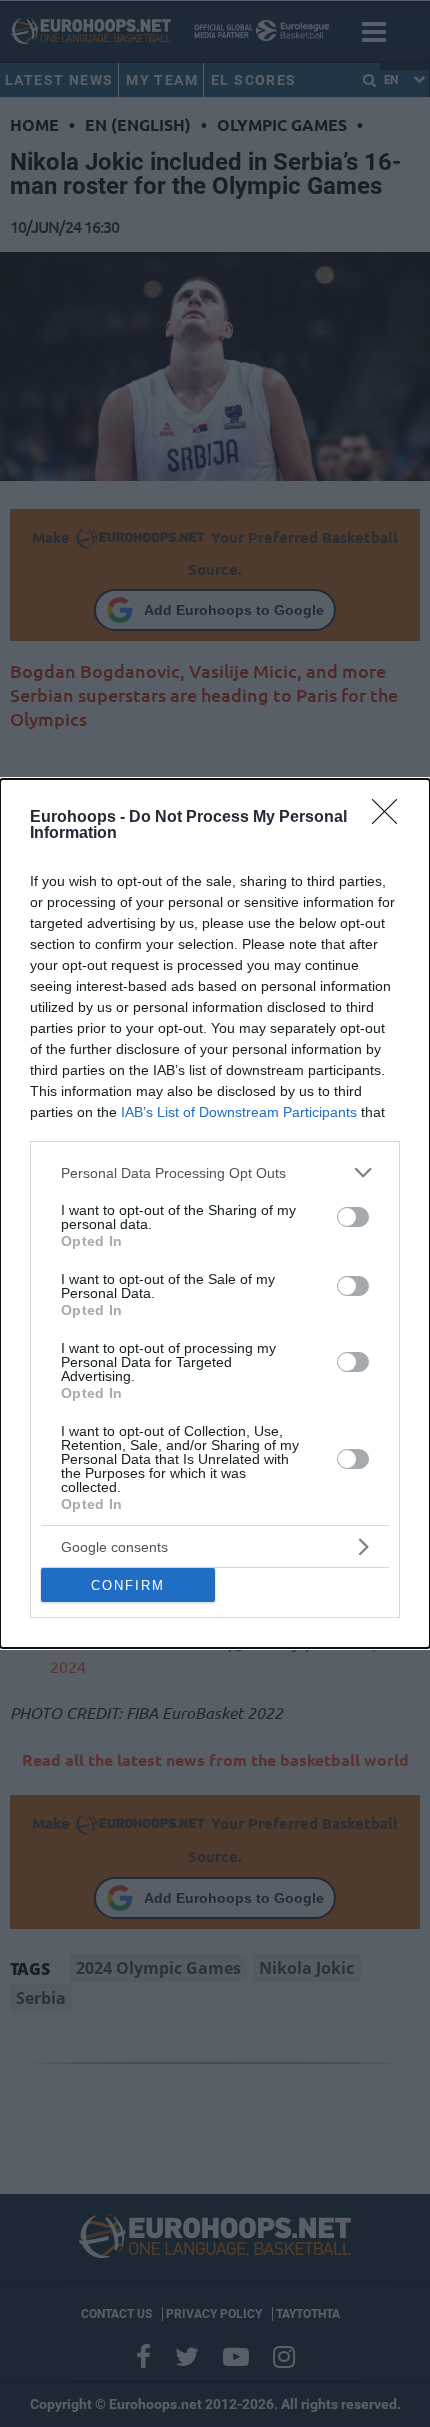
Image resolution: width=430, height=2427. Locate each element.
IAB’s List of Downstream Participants (239, 1112)
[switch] (353, 1217)
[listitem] (215, 1172)
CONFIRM (128, 1585)
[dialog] (215, 1213)
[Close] (391, 818)
